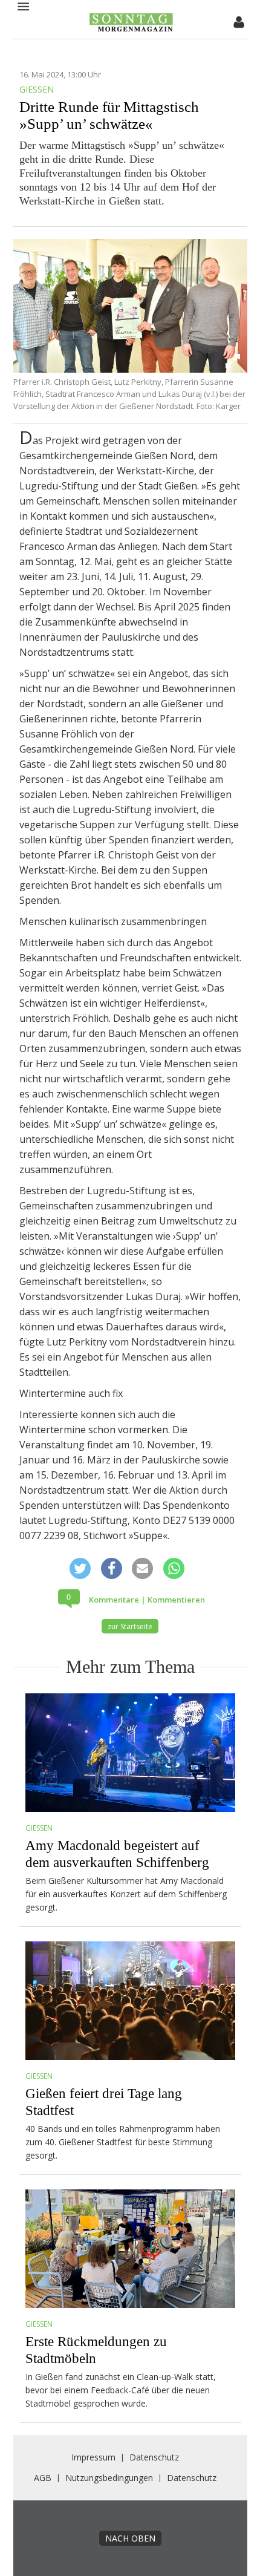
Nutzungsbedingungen (109, 2478)
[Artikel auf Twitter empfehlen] (80, 1568)
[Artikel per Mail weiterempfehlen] (143, 1567)
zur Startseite (130, 1626)
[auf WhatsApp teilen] (174, 1568)
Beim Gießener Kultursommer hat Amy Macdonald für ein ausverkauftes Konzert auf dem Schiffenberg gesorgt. (126, 1894)
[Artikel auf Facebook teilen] (111, 1568)
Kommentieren (176, 1600)
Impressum (93, 2457)
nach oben (130, 2538)
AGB (43, 2478)
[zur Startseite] (131, 30)
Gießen (39, 1828)
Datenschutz (154, 2457)
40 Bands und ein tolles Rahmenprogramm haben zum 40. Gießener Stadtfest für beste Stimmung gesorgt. (123, 2142)
